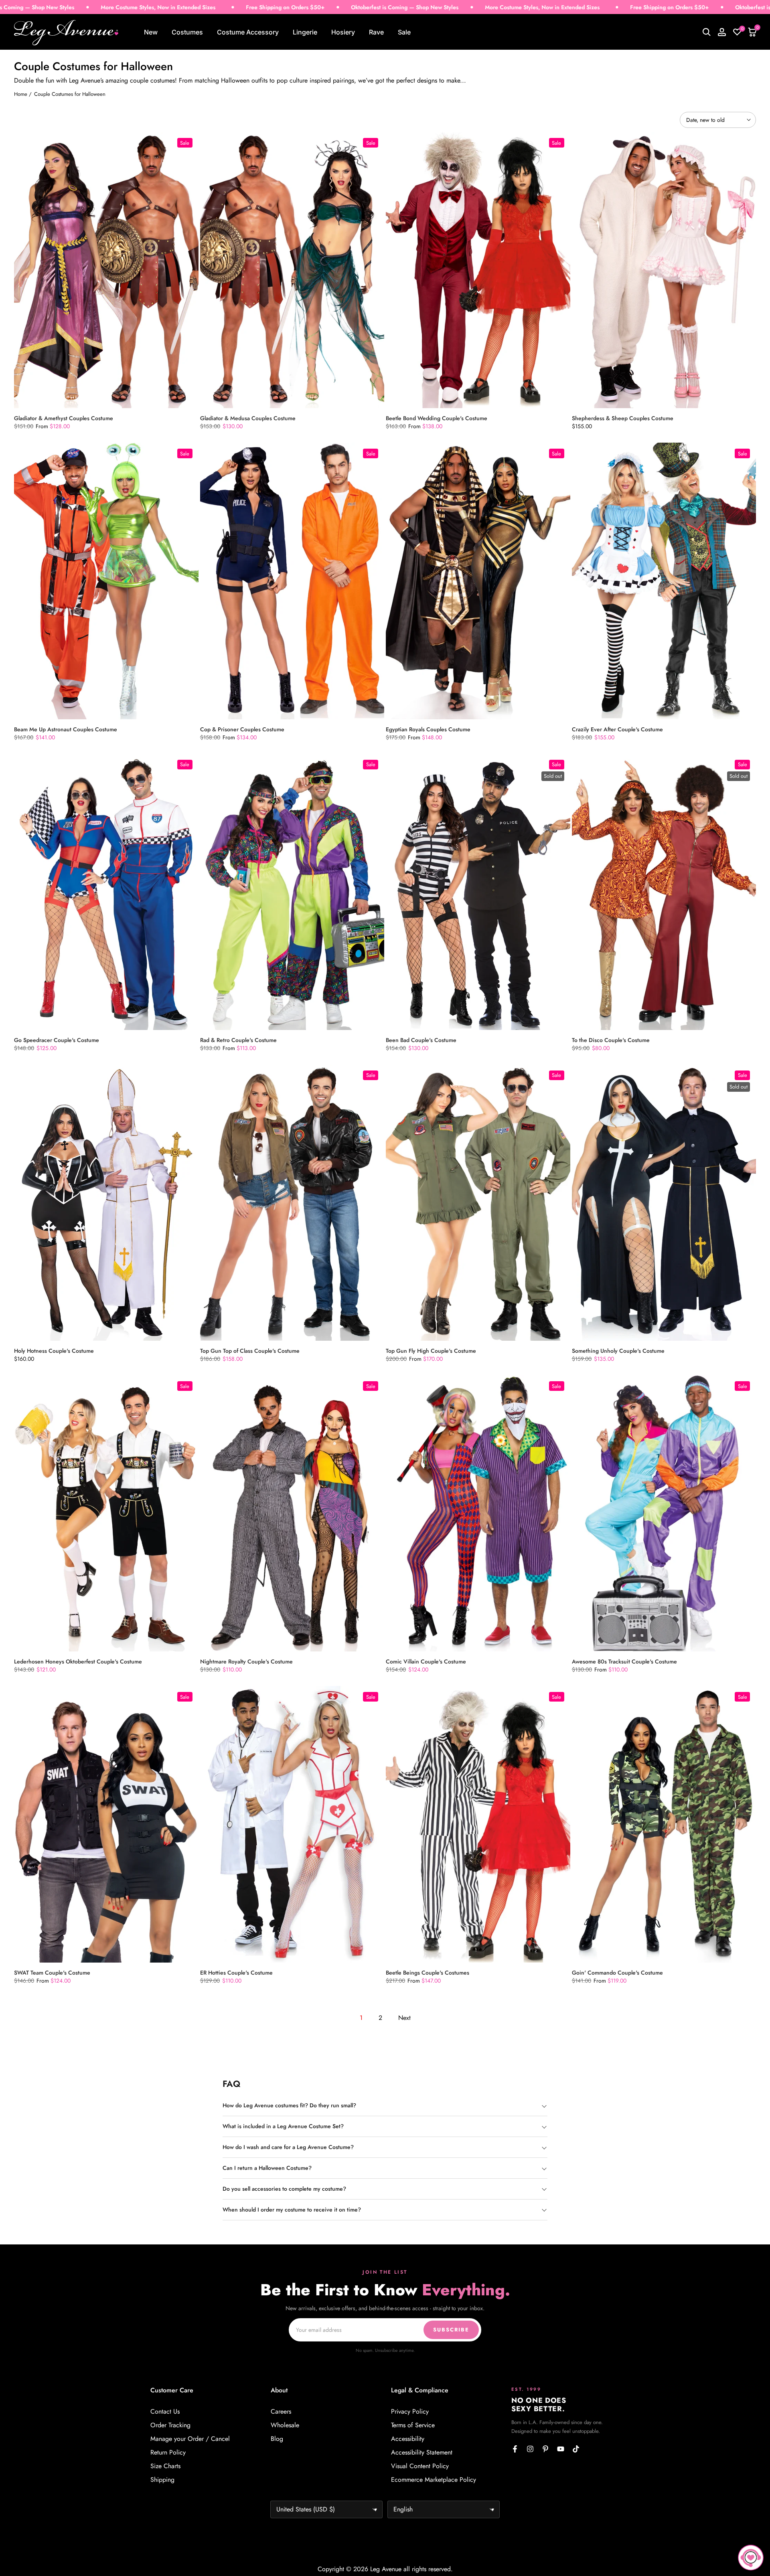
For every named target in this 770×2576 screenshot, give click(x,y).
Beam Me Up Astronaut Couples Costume (66, 729)
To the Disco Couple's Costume (611, 1040)
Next (404, 2018)
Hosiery (343, 32)
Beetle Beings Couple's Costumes (428, 1973)
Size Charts (165, 2466)
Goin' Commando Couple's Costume (617, 1973)
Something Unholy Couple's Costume (618, 1351)
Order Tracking (170, 2425)
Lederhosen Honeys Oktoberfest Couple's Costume (78, 1661)
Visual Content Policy (420, 2466)
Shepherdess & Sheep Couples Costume (623, 418)
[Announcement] (302, 7)
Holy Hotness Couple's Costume (54, 1351)
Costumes (187, 32)
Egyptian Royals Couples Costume (428, 729)
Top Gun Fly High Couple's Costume (431, 1351)
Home (21, 94)
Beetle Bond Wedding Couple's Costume (437, 418)
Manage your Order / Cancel (190, 2439)
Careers (281, 2412)
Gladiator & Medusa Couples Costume (248, 418)
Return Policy (168, 2453)
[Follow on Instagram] (530, 2449)
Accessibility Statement (422, 2453)
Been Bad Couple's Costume (421, 1040)
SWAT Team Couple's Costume (52, 1973)
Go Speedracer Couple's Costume (57, 1040)
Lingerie (305, 32)
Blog (277, 2439)
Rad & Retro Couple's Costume (238, 1040)
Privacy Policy (410, 2412)
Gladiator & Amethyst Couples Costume (64, 418)
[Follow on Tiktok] (576, 2449)
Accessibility (408, 2439)
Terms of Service (413, 2425)
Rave (376, 32)
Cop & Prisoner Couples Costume (242, 729)
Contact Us (165, 2412)
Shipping (162, 2480)
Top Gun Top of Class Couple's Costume (250, 1351)
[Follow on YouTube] (561, 2449)
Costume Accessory (248, 32)
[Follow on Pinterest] (545, 2449)
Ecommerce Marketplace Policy (434, 2480)
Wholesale (285, 2425)
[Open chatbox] (751, 2558)
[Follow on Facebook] (515, 2449)
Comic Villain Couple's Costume (426, 1661)
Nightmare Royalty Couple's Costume (246, 1661)
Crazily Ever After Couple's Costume (617, 729)
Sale (404, 32)
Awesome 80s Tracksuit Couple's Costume (624, 1661)
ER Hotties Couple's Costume (236, 1973)
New (151, 32)
